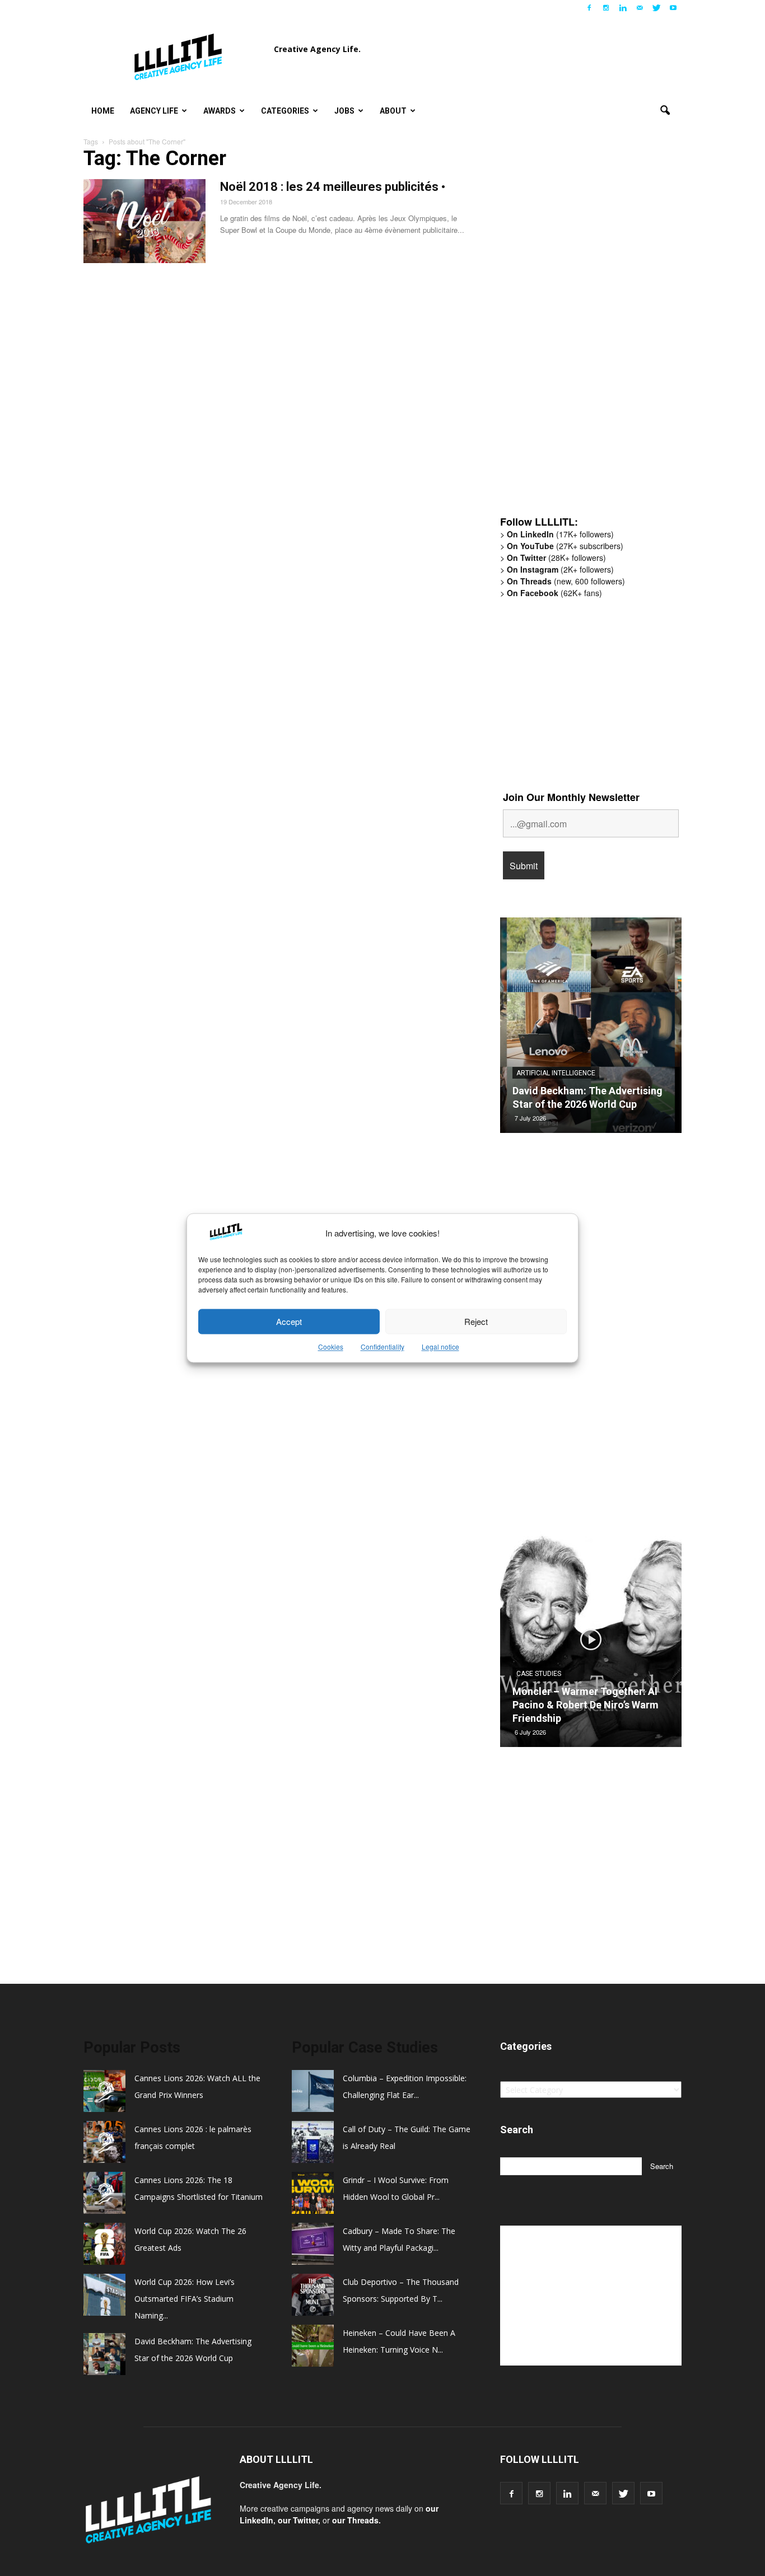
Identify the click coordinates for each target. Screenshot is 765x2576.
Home (103, 111)
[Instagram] (606, 8)
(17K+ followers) (560, 534)
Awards (220, 111)
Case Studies (539, 1674)
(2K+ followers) (560, 569)
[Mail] (640, 8)
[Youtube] (673, 8)
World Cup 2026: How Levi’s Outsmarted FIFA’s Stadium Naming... (185, 2299)
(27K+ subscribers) (565, 546)
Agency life (154, 111)
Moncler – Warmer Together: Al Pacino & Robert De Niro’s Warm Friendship (586, 1705)
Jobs (344, 111)
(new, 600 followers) (566, 581)
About (393, 111)
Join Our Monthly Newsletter (571, 797)
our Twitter (298, 2520)
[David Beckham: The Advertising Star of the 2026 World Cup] (591, 1029)
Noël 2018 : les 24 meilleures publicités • (333, 187)
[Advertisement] (584, 333)
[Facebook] (589, 8)
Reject (476, 1321)
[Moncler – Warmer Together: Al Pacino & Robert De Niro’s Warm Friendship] (591, 1643)
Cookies (331, 1347)
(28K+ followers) (556, 558)
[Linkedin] (623, 8)
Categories (285, 111)
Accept (289, 1321)
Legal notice (440, 1347)
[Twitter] (656, 8)
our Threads (355, 2520)
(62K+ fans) (554, 593)
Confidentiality (382, 1347)
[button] (665, 111)
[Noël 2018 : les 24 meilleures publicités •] (144, 221)
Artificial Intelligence (556, 1073)
